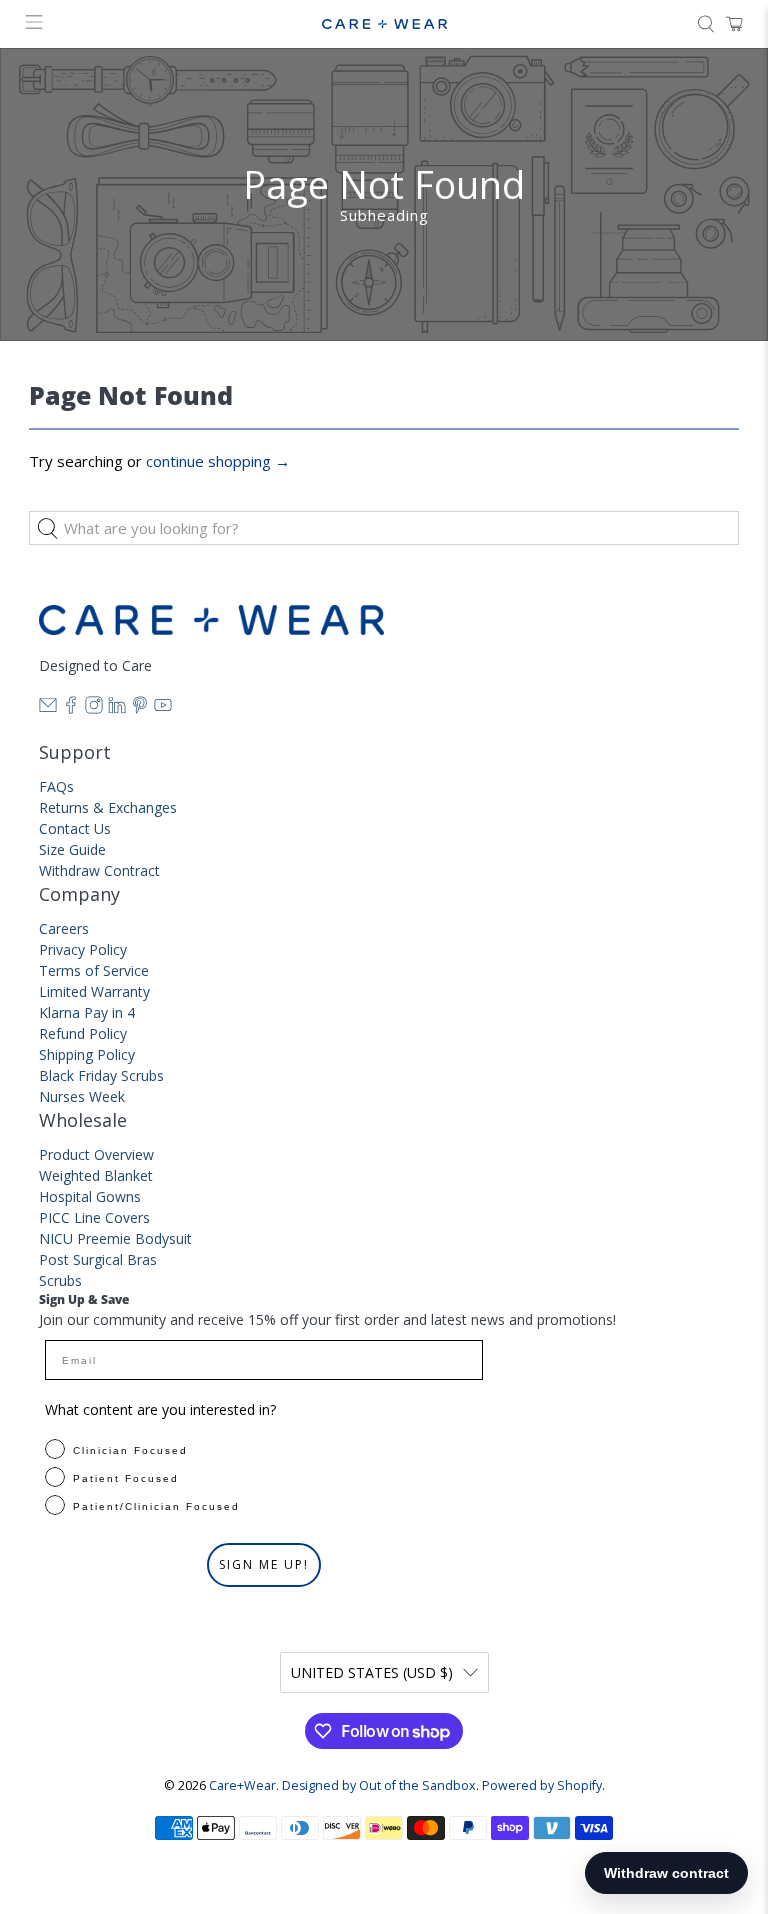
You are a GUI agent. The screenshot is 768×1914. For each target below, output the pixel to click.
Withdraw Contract (99, 870)
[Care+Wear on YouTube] (163, 708)
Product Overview (96, 1154)
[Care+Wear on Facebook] (71, 708)
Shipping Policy (87, 1054)
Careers (64, 928)
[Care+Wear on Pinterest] (140, 708)
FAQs (56, 786)
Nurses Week (82, 1096)
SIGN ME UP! (264, 1564)
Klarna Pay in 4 (87, 1012)
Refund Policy (83, 1033)
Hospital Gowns (90, 1196)
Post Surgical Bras (98, 1259)
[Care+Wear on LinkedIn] (117, 708)
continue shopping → (218, 461)
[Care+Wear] (384, 24)
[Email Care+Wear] (48, 708)
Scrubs (60, 1280)
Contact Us (75, 828)
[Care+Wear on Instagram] (94, 708)
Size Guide (72, 849)
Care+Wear (242, 1785)
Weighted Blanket (96, 1175)
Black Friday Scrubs (101, 1075)
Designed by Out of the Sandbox (379, 1785)
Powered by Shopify (542, 1785)
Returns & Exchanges (108, 807)
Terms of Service (94, 970)
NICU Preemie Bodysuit (115, 1238)
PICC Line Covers (94, 1217)
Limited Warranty (94, 991)
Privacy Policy (83, 949)
